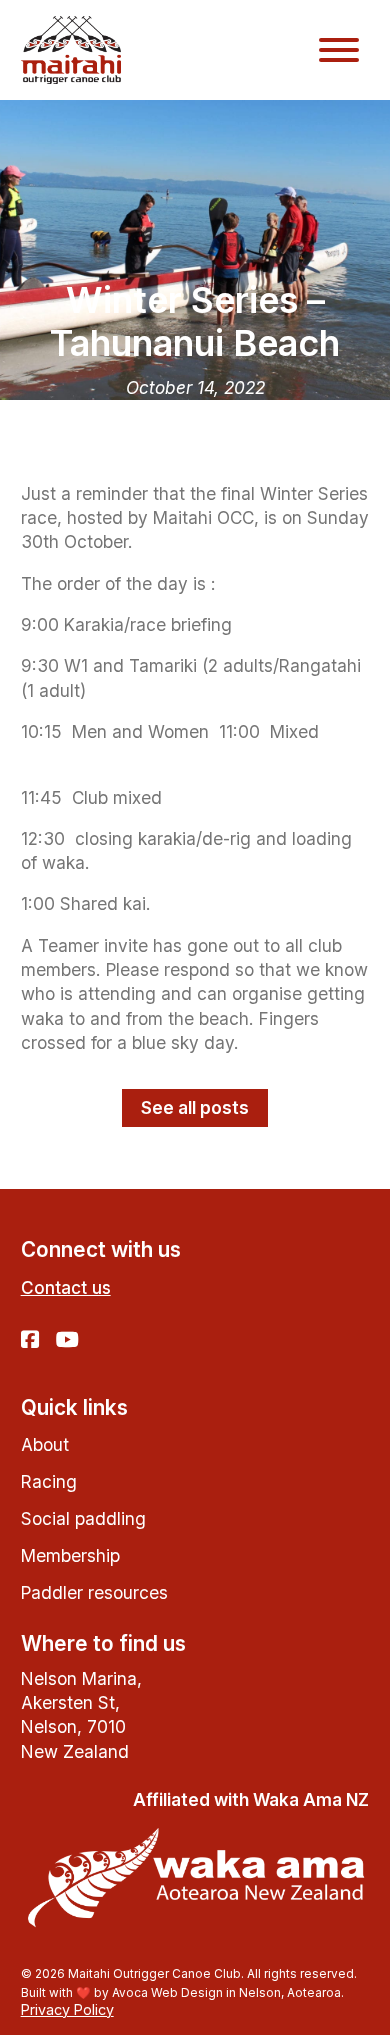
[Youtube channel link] (67, 1341)
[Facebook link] (30, 1341)
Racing (49, 1481)
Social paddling (83, 1518)
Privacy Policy (67, 2009)
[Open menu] (339, 50)
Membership (70, 1555)
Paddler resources (94, 1592)
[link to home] (71, 49)
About (45, 1444)
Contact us (66, 1287)
